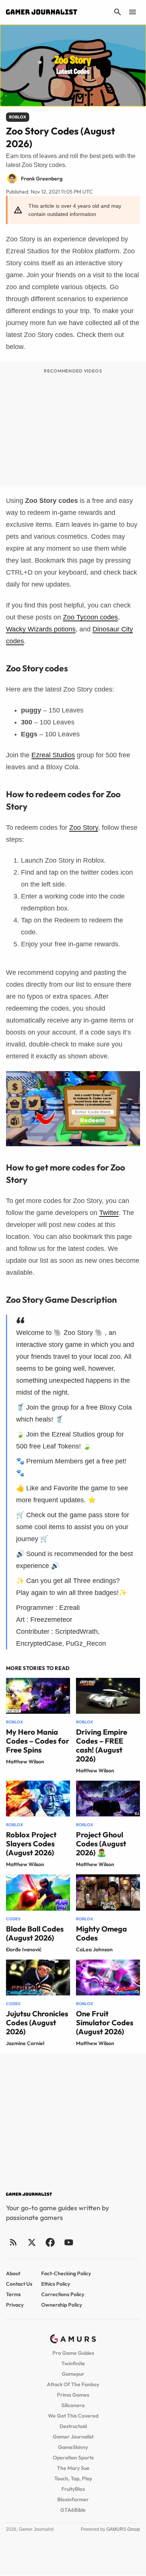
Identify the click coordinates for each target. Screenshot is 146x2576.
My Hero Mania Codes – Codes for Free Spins (38, 1741)
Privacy (15, 2305)
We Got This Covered (73, 2416)
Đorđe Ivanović (24, 1949)
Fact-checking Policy (66, 2273)
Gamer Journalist (73, 2437)
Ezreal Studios (53, 755)
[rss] (13, 2242)
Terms (13, 2294)
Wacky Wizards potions (41, 629)
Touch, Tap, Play (73, 2478)
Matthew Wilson (25, 1762)
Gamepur (73, 2374)
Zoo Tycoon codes (90, 617)
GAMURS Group (123, 2529)
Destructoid (73, 2426)
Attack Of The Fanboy (73, 2384)
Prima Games (73, 2395)
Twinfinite (73, 2363)
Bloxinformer (73, 2499)
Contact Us (19, 2284)
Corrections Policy (63, 2294)
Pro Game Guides (73, 2353)
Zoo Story (84, 828)
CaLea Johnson (94, 1949)
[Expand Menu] (133, 12)
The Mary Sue (73, 2468)
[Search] (118, 12)
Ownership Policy (62, 2305)
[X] (32, 2242)
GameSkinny (73, 2447)
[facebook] (50, 2242)
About (13, 2273)
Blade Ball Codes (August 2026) (35, 1933)
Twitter (109, 1213)
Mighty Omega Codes (101, 1933)
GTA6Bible (73, 2510)
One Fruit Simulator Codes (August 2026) (105, 2023)
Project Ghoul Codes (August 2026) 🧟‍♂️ (101, 1844)
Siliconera (73, 2405)
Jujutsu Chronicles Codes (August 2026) (37, 2023)
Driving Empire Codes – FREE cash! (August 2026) (102, 1745)
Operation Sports (73, 2458)
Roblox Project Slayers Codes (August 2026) (31, 1844)
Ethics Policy (56, 2284)
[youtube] (69, 2242)
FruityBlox (73, 2489)
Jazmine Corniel (25, 2043)
